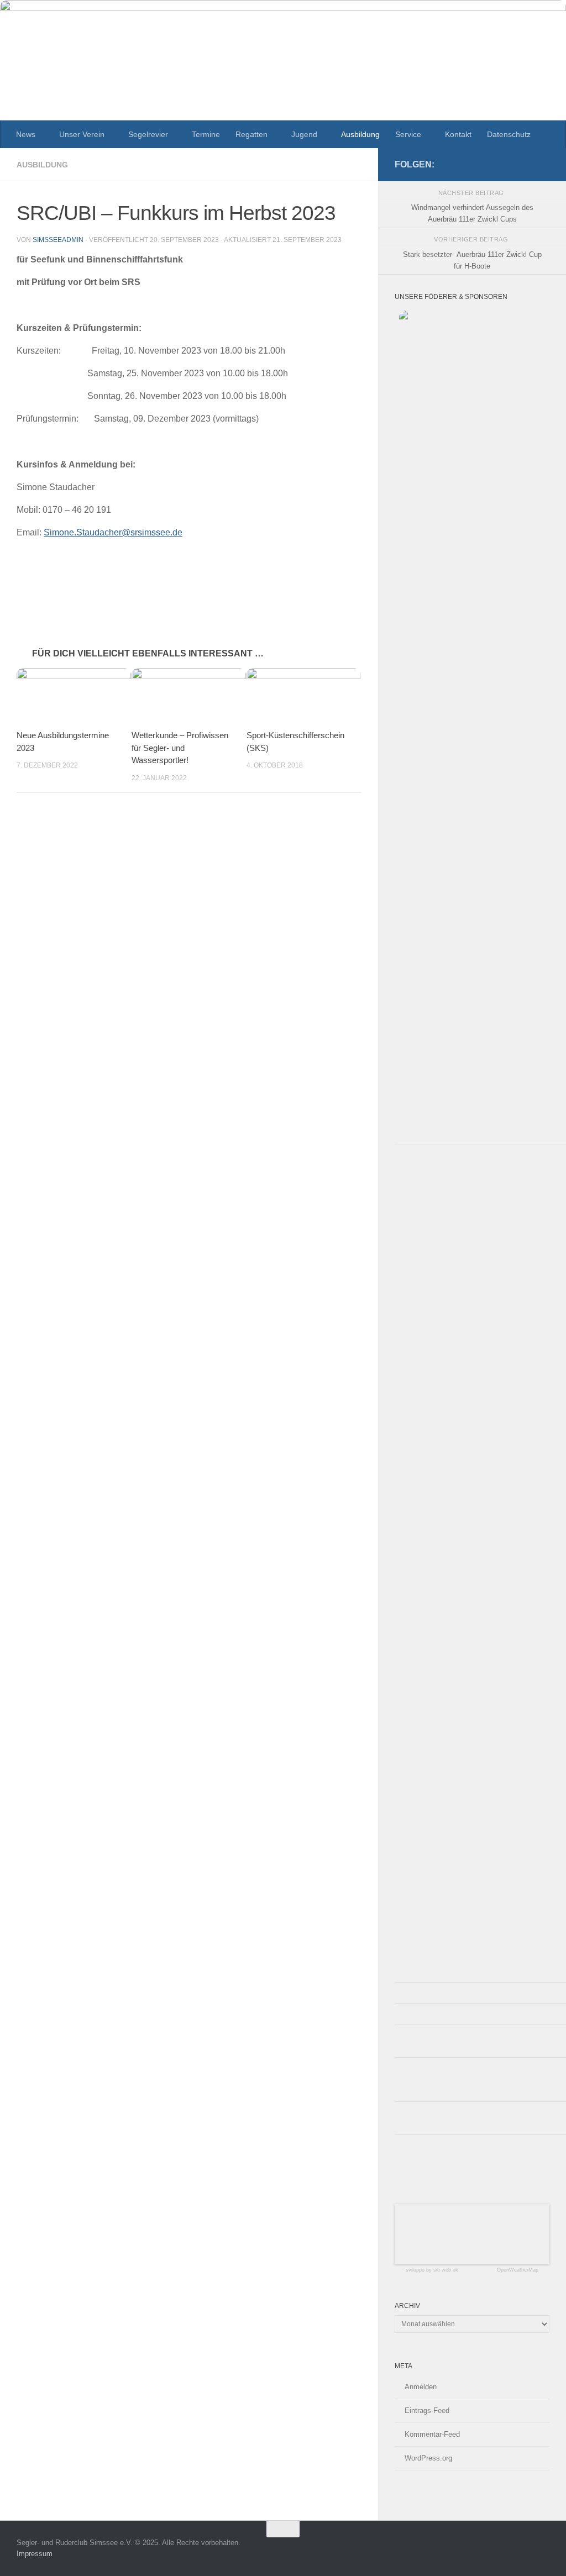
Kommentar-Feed (432, 2434)
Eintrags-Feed (427, 2411)
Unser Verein (82, 134)
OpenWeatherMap (518, 2270)
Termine (206, 134)
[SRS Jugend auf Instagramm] (543, 164)
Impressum (35, 2554)
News (26, 134)
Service (408, 134)
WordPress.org (428, 2458)
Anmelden (421, 2387)
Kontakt (458, 134)
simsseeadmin (58, 240)
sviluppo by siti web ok (432, 2270)
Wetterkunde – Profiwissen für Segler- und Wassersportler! (180, 748)
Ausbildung (360, 134)
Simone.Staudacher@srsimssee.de (113, 532)
